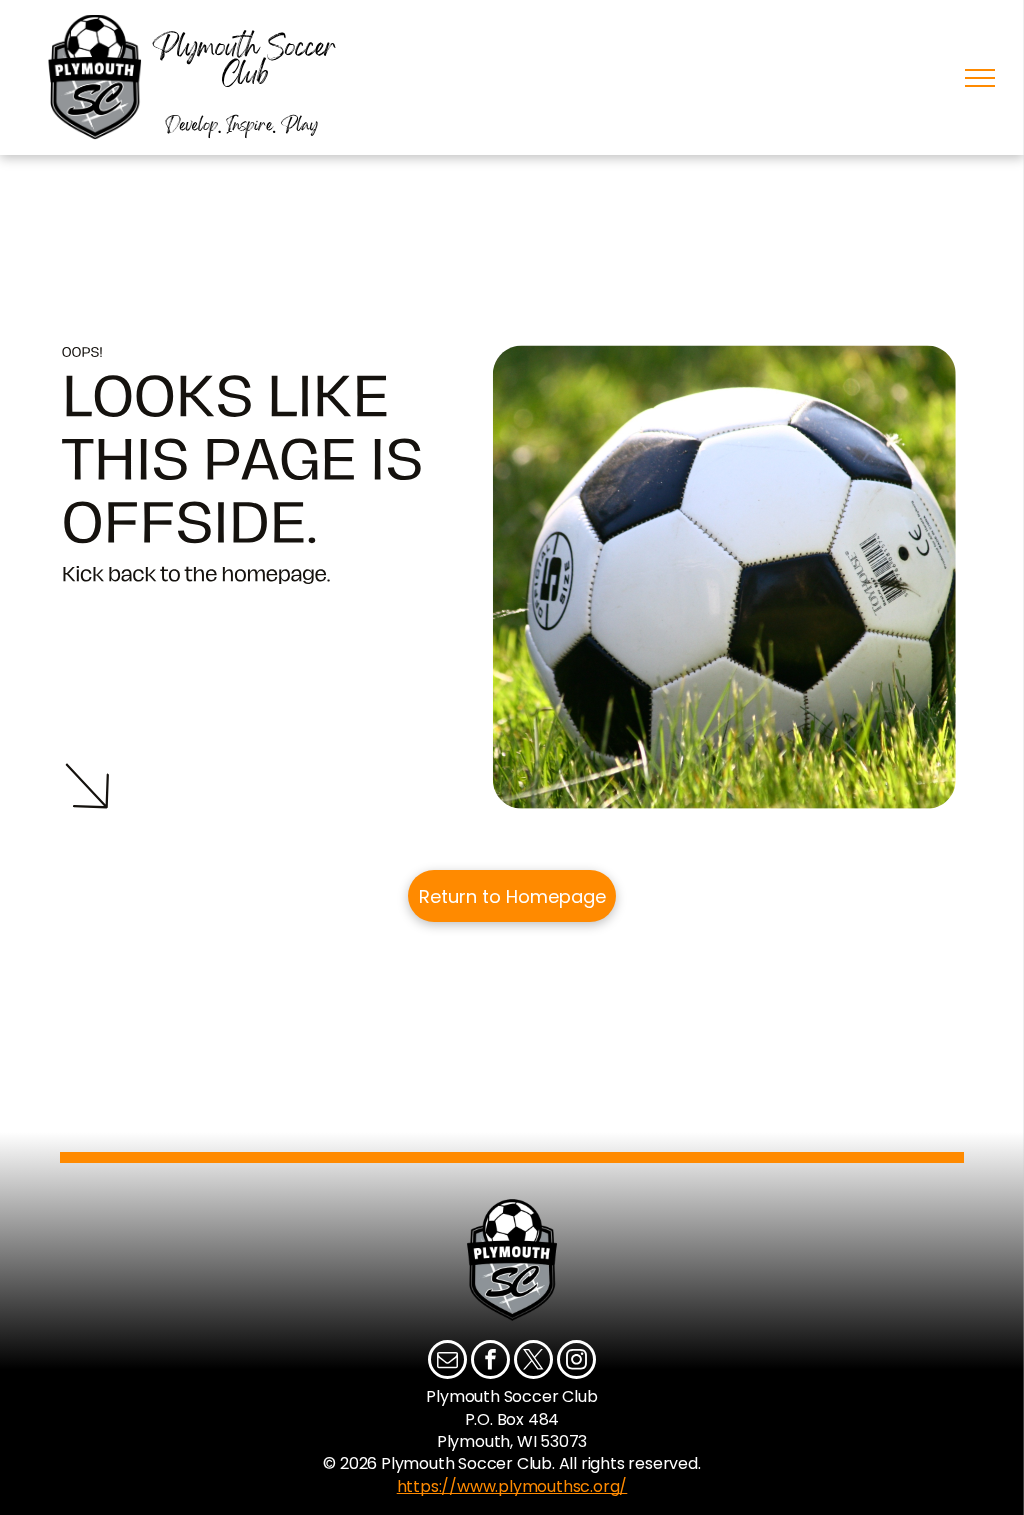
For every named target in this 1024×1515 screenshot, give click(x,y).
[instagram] (576, 1362)
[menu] (980, 78)
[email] (447, 1362)
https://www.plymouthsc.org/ (512, 1486)
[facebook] (490, 1362)
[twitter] (533, 1362)
